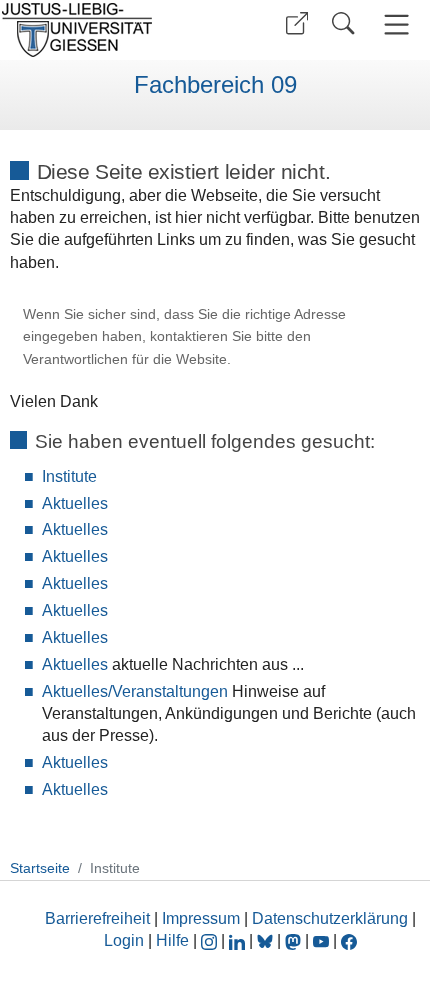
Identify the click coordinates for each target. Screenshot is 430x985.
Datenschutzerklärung (330, 918)
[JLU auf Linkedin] (239, 940)
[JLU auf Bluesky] (267, 940)
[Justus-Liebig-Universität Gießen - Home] (105, 30)
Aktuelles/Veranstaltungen (135, 691)
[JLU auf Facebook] (349, 940)
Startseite (40, 868)
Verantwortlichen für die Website (125, 359)
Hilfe (172, 940)
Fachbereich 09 (215, 85)
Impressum (201, 918)
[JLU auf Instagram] (211, 940)
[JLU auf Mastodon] (295, 940)
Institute (69, 476)
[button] (297, 23)
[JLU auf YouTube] (321, 940)
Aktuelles (75, 503)
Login (126, 940)
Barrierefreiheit (97, 918)
